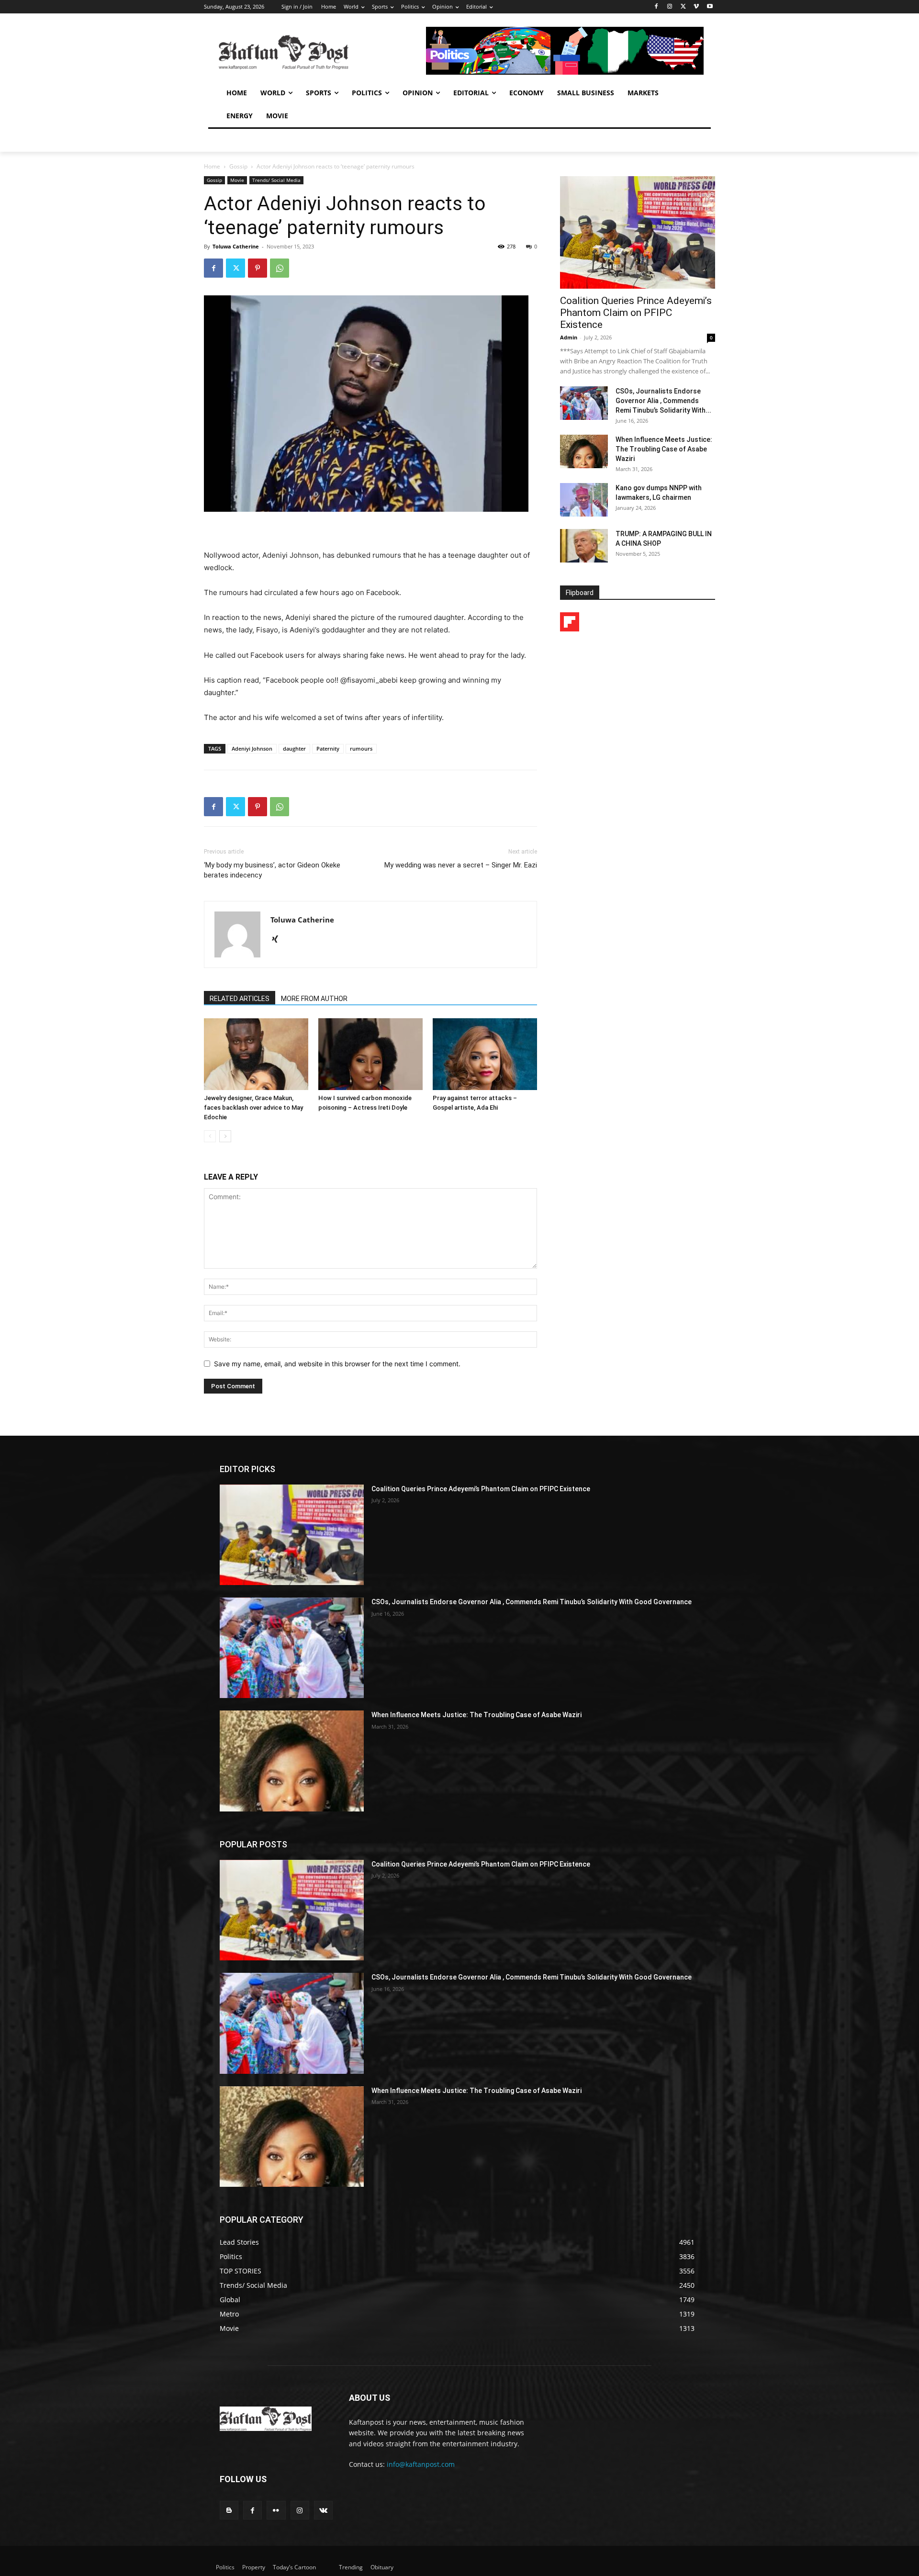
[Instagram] (670, 7)
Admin (569, 337)
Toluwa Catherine (236, 246)
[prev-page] (210, 1136)
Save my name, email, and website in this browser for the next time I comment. (337, 1364)
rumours (361, 748)
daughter (294, 748)
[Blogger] (229, 2510)
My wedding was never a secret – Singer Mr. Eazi (461, 865)
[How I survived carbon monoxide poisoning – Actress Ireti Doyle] (370, 1054)
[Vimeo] (696, 7)
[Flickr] (276, 2510)
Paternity (328, 748)
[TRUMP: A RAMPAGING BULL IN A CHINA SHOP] (584, 546)
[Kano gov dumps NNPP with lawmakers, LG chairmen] (584, 500)
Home (212, 166)
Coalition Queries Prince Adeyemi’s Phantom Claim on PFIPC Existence (636, 313)
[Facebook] (656, 7)
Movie (237, 180)
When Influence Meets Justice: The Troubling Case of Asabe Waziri (664, 449)
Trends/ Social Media (276, 180)
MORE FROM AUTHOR (314, 999)
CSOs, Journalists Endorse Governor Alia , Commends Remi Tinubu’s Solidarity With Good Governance (532, 1602)
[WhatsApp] (280, 268)
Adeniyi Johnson (252, 748)
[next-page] (225, 1136)
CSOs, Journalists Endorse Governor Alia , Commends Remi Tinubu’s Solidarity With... (663, 401)
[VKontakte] (323, 2510)
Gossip (238, 166)
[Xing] (278, 940)
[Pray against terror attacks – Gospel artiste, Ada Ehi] (485, 1054)
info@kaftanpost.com (421, 2464)
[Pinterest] (258, 268)
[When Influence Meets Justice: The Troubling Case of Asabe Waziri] (584, 451)
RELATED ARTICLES (240, 999)
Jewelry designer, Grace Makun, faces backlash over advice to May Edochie (253, 1108)
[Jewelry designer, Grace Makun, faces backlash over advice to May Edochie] (256, 1054)
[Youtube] (710, 7)
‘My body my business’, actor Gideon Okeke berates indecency (272, 870)
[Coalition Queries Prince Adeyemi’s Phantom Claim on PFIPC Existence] (638, 232)
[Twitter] (683, 7)
